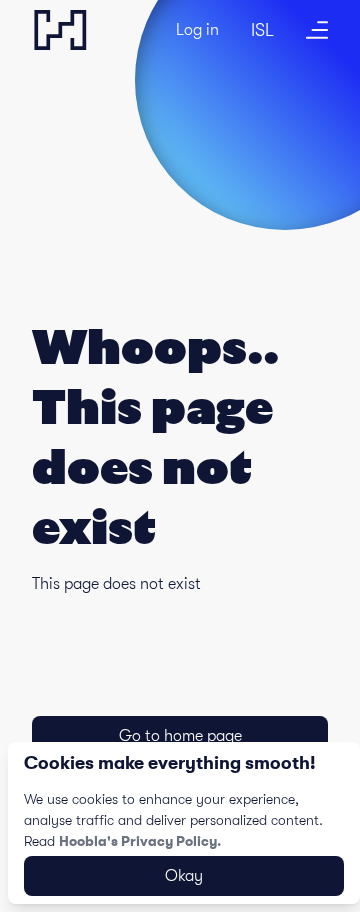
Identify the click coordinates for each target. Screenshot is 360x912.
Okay (184, 876)
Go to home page (180, 736)
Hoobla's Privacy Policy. (140, 841)
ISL (262, 30)
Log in (197, 30)
